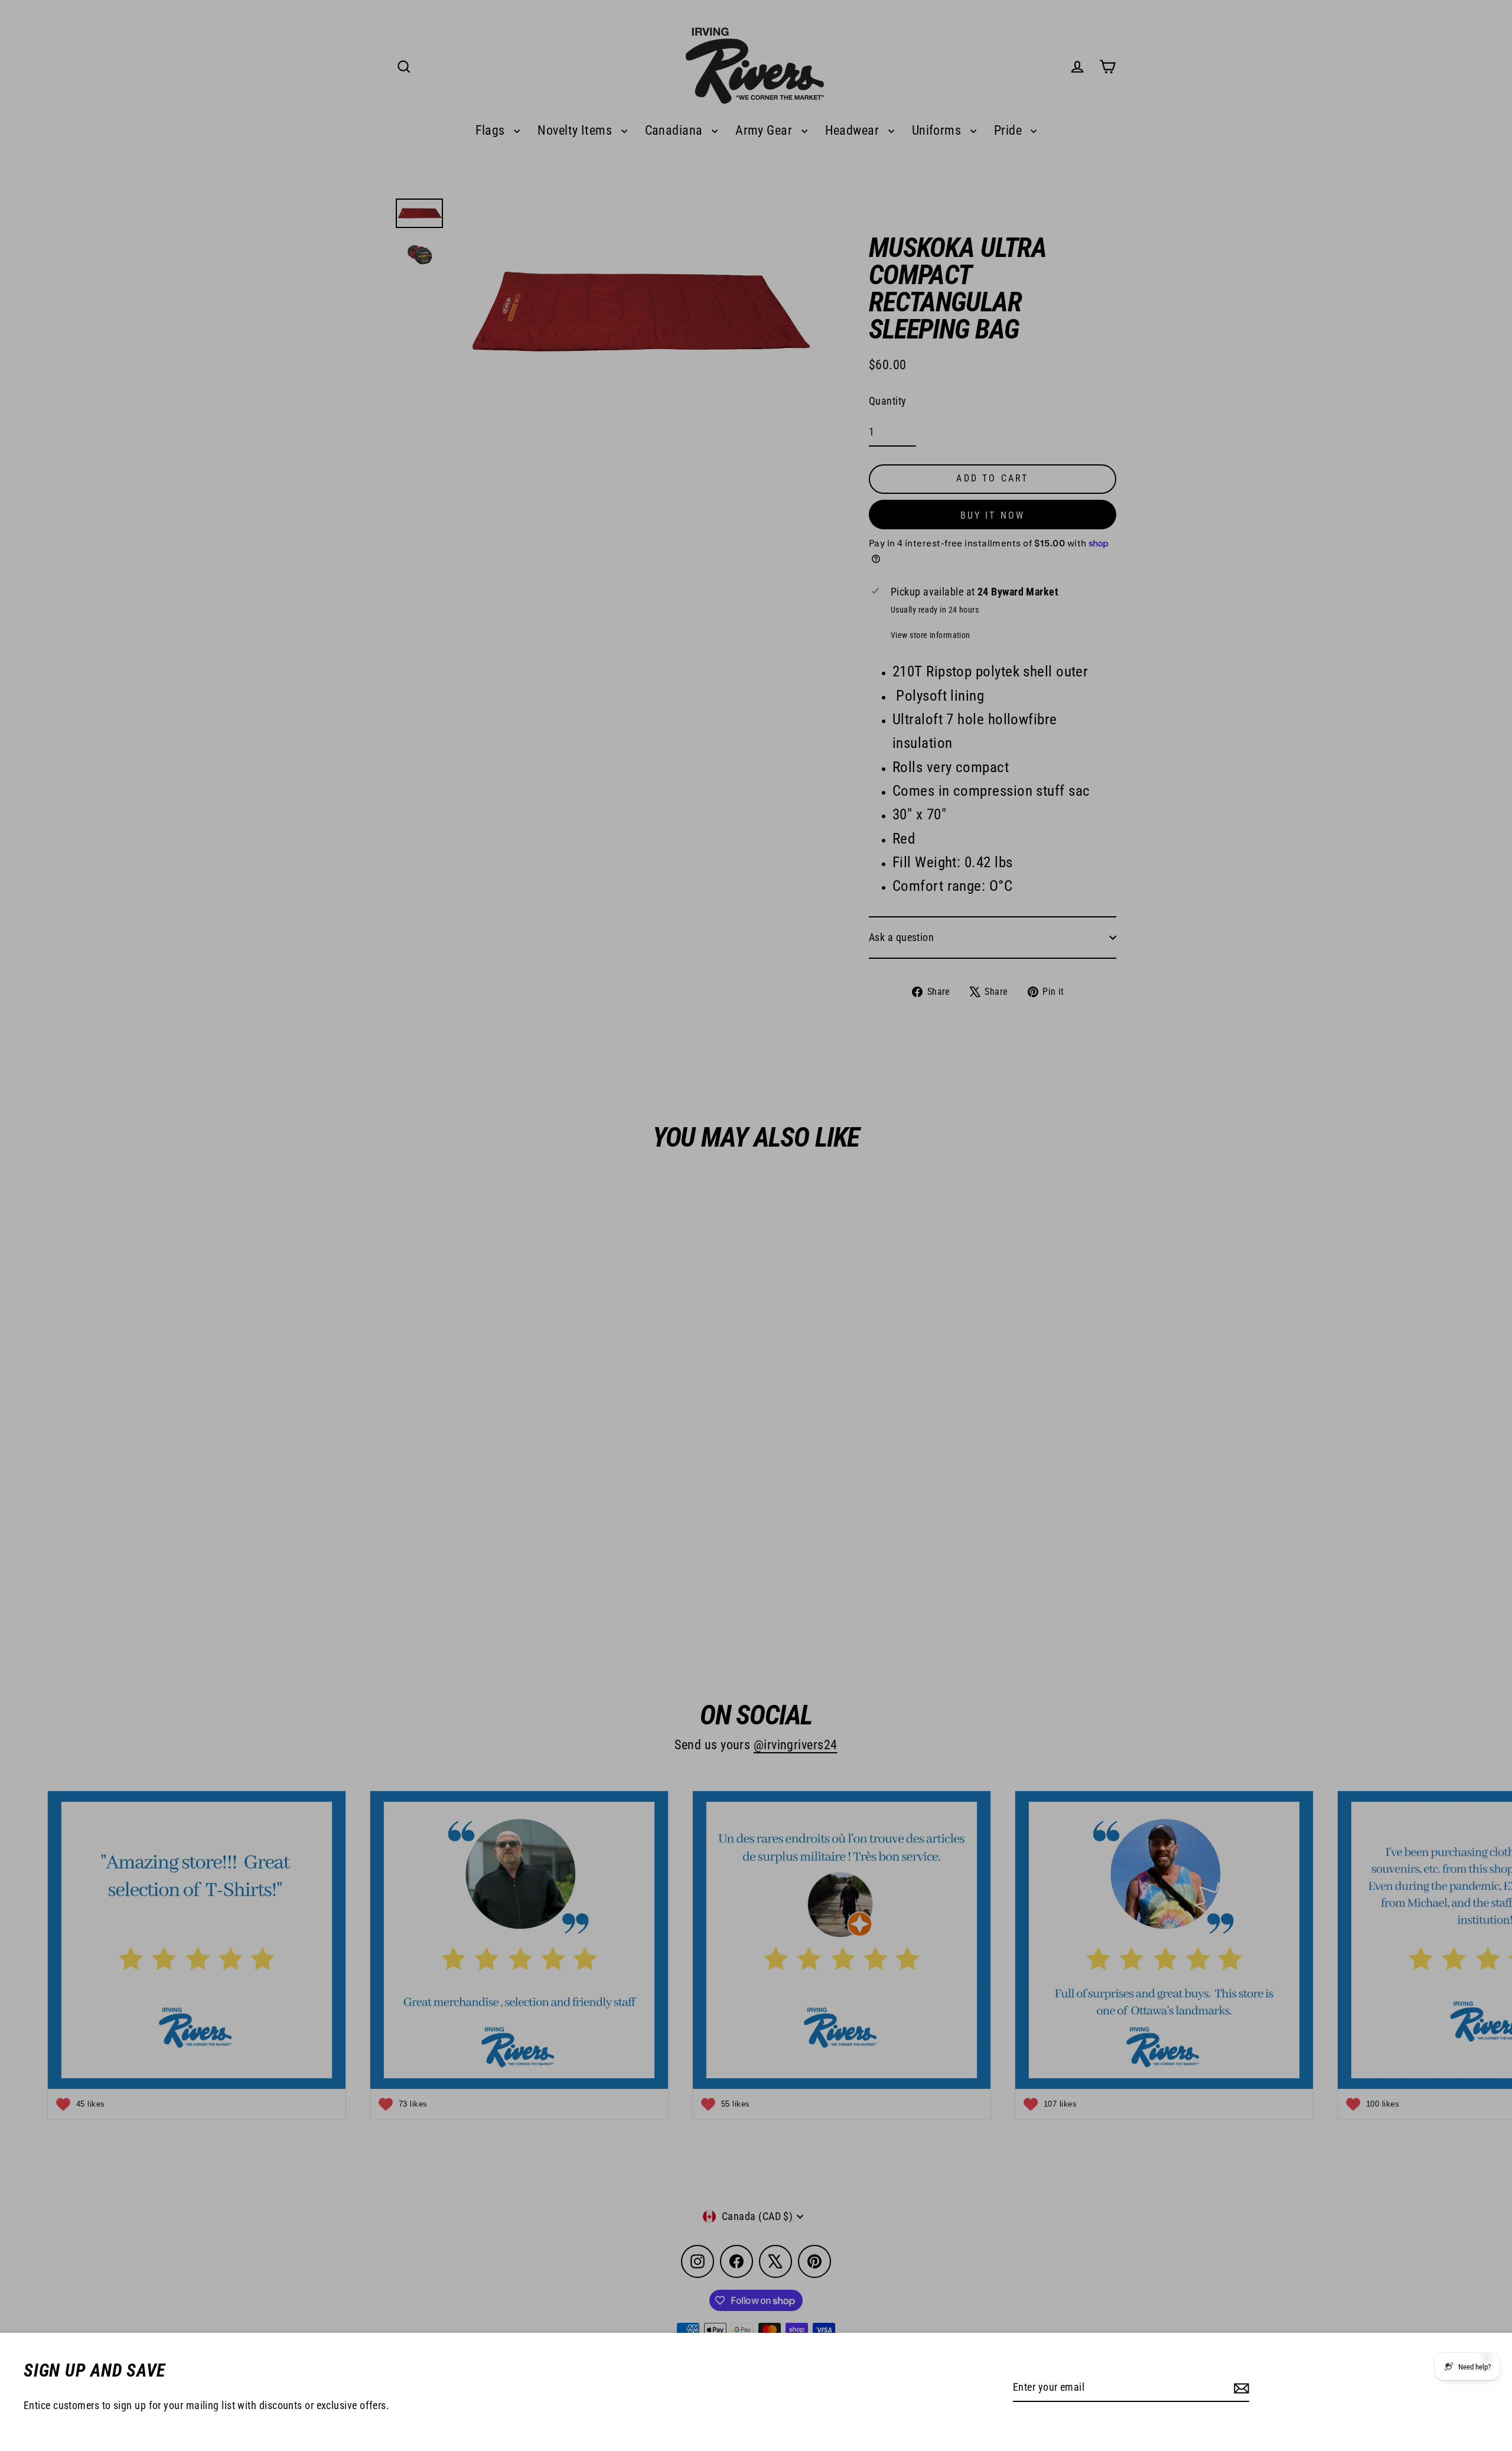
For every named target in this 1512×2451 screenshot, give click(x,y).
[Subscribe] (1240, 2388)
